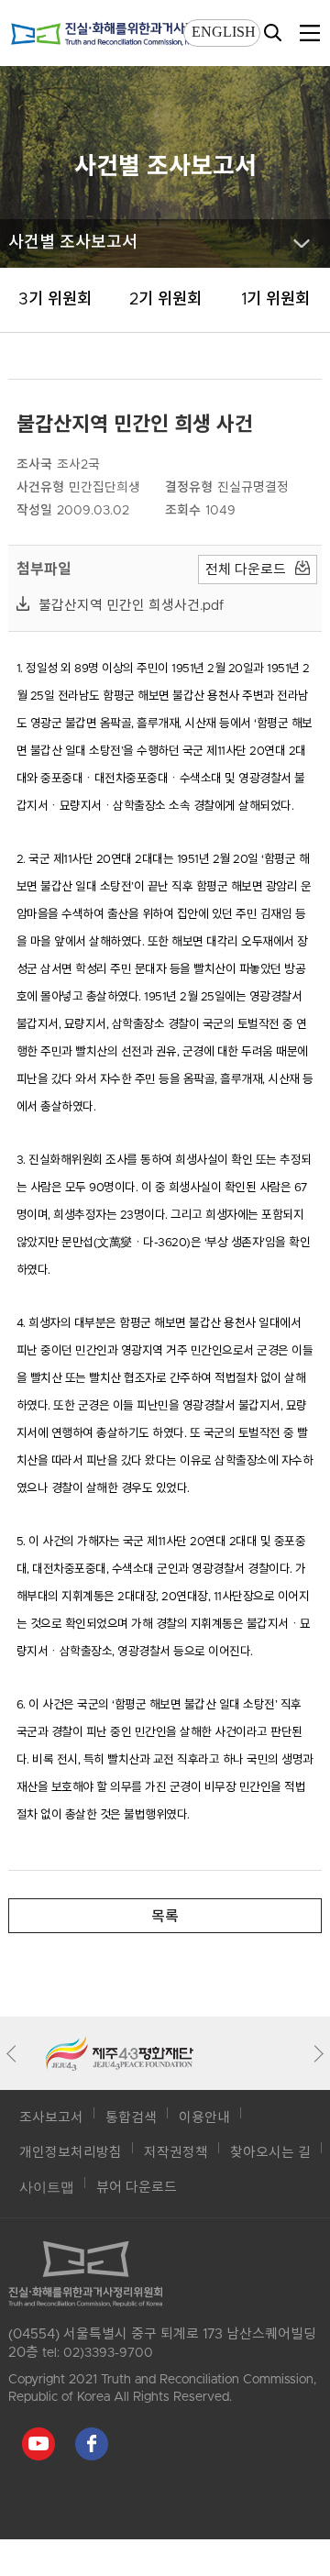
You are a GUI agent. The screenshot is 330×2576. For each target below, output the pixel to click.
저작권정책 (176, 2153)
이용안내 (204, 2118)
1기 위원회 (275, 300)
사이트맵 (47, 2188)
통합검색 (131, 2118)
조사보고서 (51, 2118)
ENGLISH (224, 32)
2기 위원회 (165, 300)
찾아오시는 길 (270, 2153)
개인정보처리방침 (71, 2153)
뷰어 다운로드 (137, 2188)
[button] (15, 2053)
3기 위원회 (55, 300)
